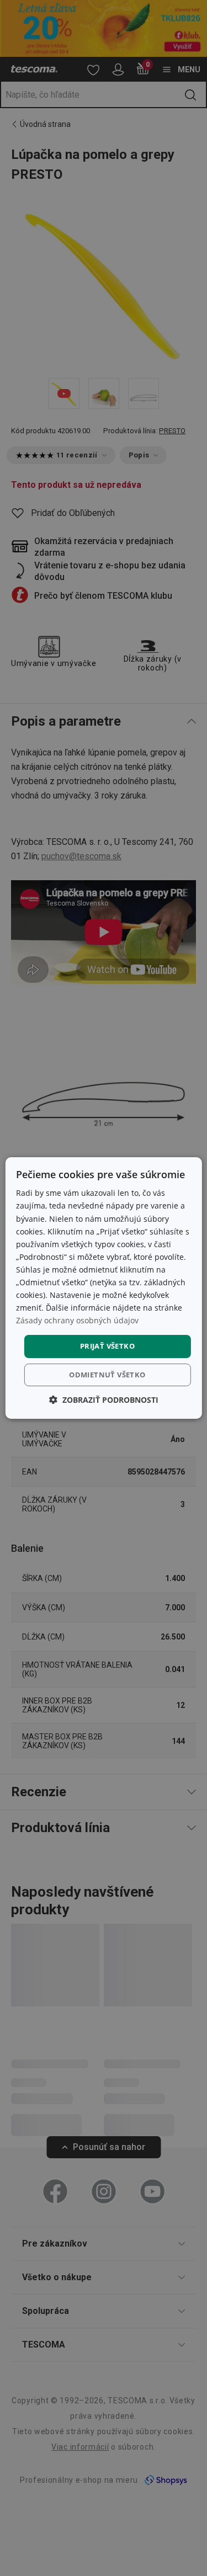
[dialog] (103, 1288)
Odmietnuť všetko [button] (107, 1375)
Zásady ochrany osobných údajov (77, 1320)
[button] (104, 1400)
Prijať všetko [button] (107, 1346)
